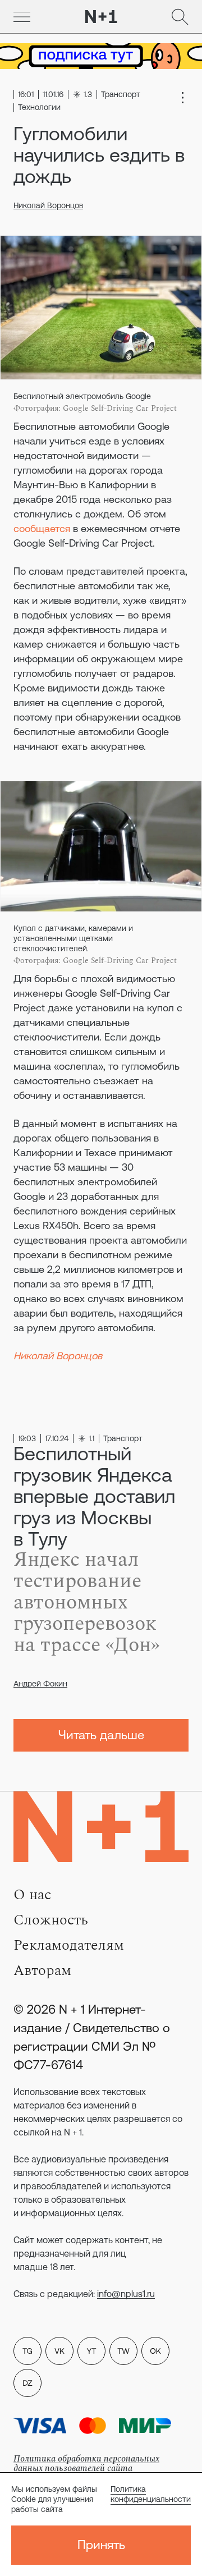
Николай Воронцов (48, 205)
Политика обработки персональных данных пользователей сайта (86, 2463)
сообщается (42, 528)
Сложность (51, 1920)
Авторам (42, 1970)
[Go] (22, 17)
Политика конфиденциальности (151, 2494)
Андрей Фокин (40, 1684)
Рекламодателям (69, 1945)
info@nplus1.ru (126, 2294)
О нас (32, 1895)
